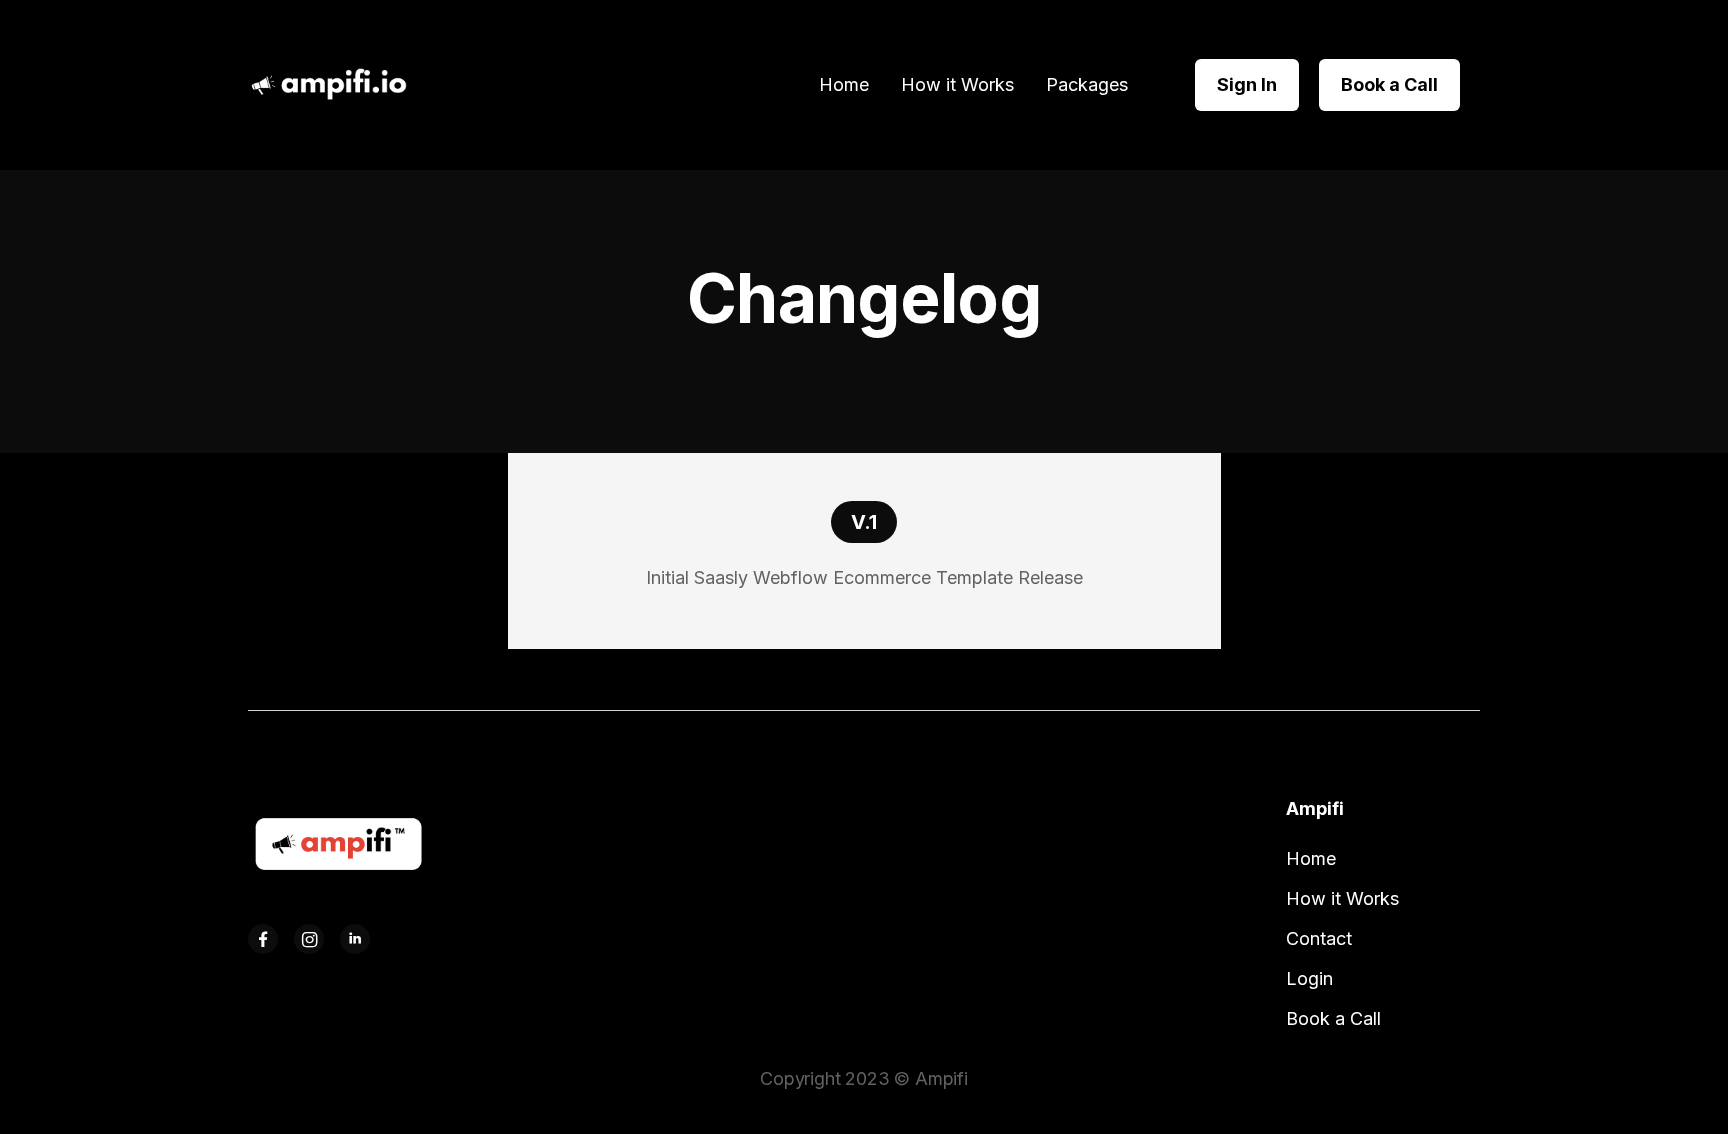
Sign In (1247, 84)
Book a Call (1389, 84)
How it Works (957, 85)
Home (844, 85)
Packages (1087, 85)
